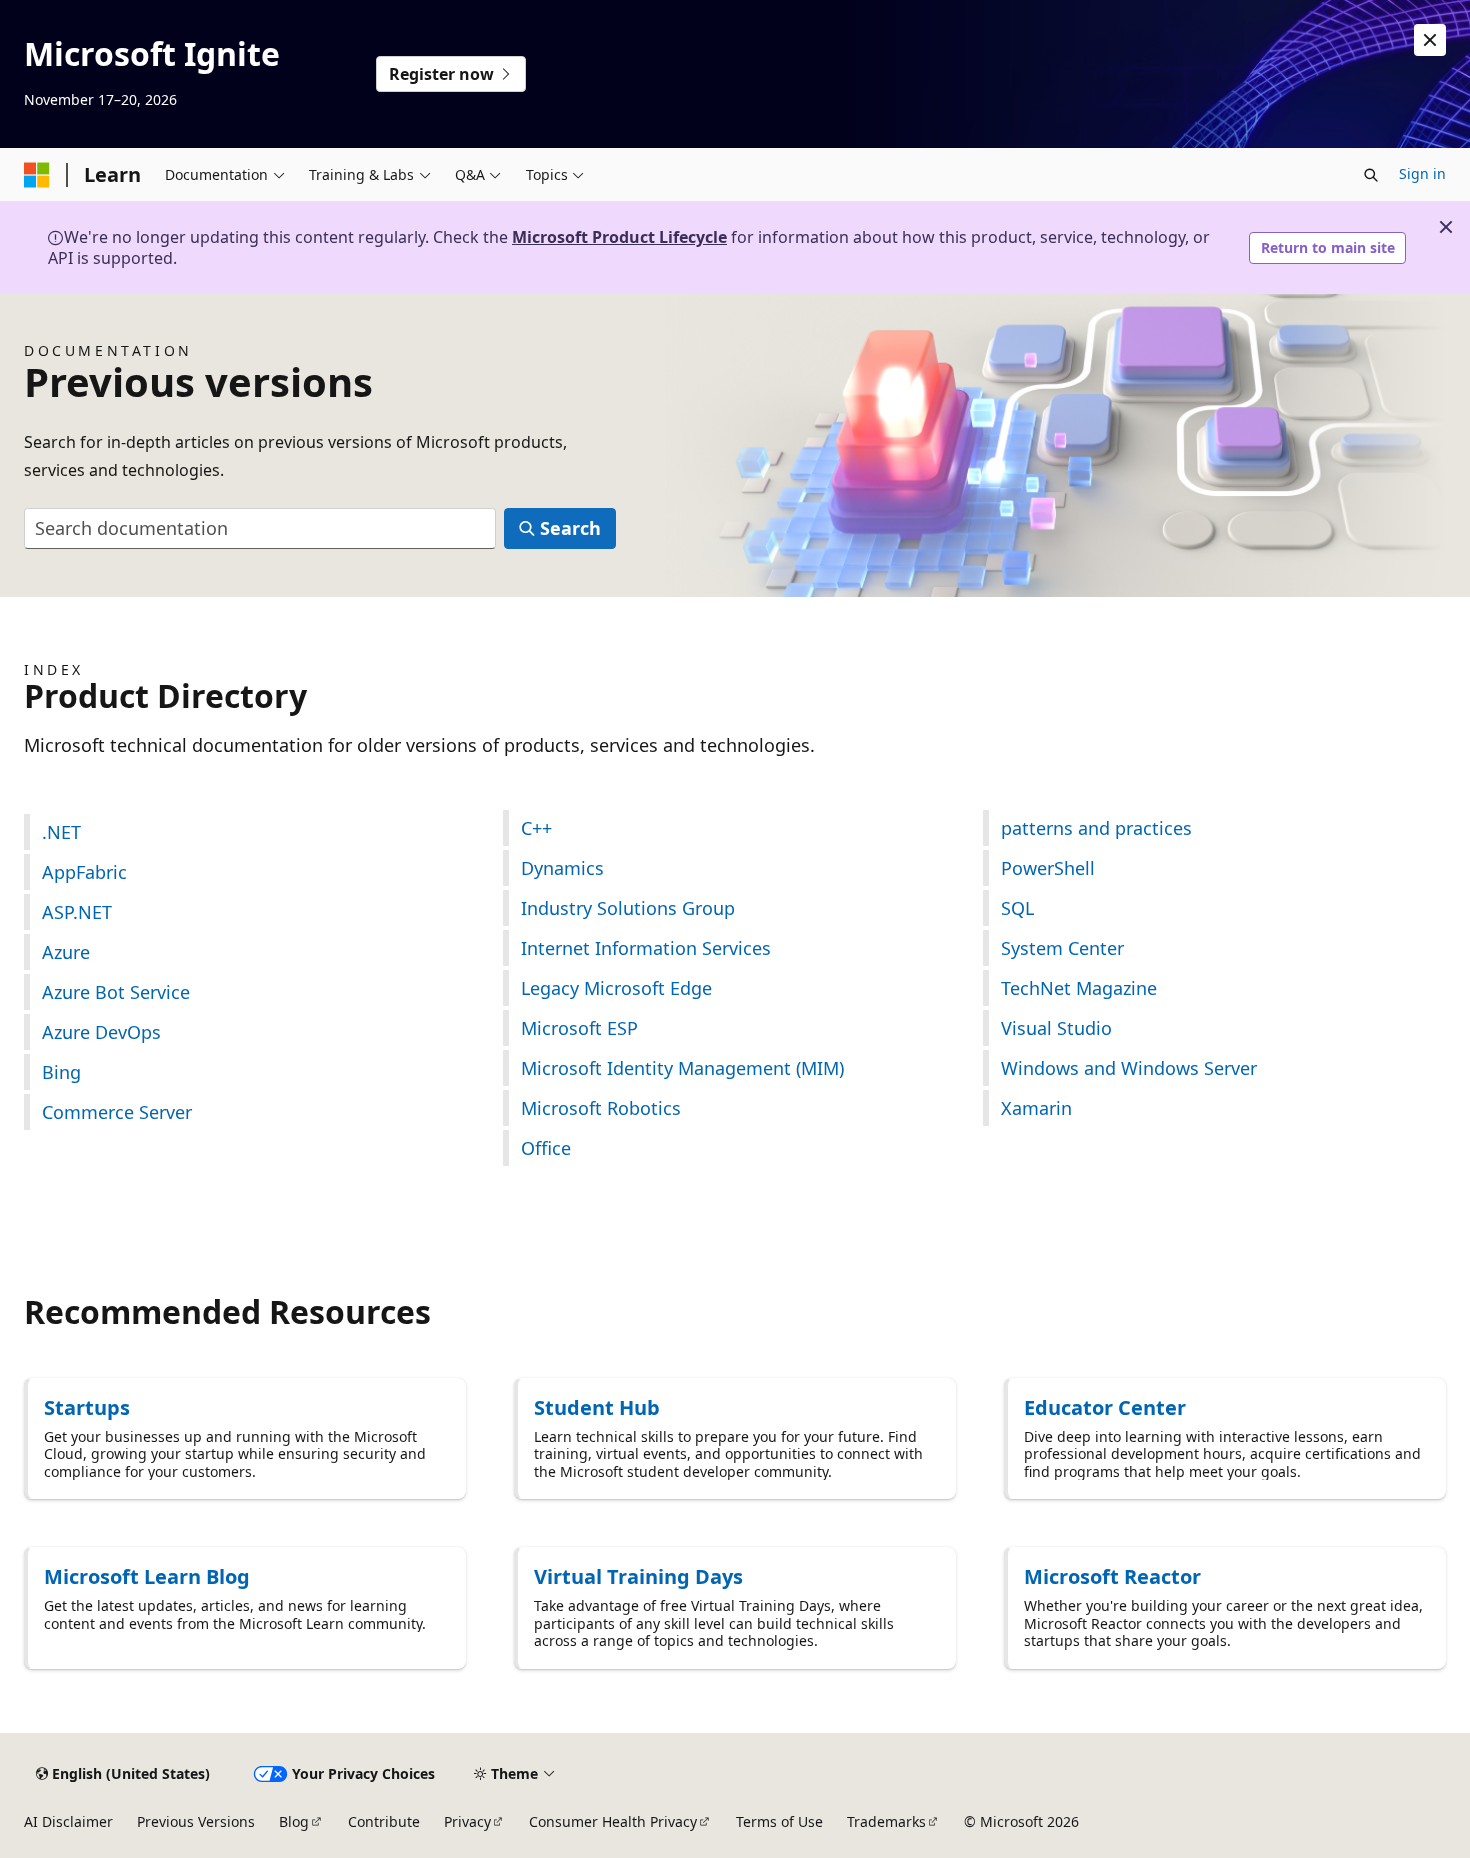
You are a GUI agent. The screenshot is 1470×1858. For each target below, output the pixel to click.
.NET (61, 832)
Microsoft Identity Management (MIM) (682, 1068)
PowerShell (1048, 868)
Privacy (467, 1821)
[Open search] (1371, 175)
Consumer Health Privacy (613, 1821)
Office (546, 1148)
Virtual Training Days (638, 1576)
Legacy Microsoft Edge (616, 988)
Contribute (384, 1821)
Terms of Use (779, 1821)
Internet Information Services (646, 948)
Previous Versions (196, 1821)
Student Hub (597, 1407)
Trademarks (886, 1821)
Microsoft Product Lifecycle (619, 237)
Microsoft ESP (579, 1028)
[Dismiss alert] (1430, 40)
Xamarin (1036, 1108)
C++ (536, 828)
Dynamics (562, 868)
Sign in (1422, 173)
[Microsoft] (37, 175)
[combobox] (260, 528)
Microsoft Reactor (1112, 1576)
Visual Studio (1056, 1028)
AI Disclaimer (68, 1821)
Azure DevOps (101, 1032)
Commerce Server (117, 1112)
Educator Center (1105, 1407)
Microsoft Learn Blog (147, 1576)
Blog (294, 1821)
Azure (66, 952)
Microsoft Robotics (601, 1108)
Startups (87, 1407)
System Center (1062, 948)
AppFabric (84, 872)
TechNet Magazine (1079, 988)
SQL (1017, 908)
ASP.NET (77, 912)
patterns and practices (1096, 828)
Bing (61, 1072)
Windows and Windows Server (1129, 1068)
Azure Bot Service (116, 992)
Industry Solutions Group (628, 908)
